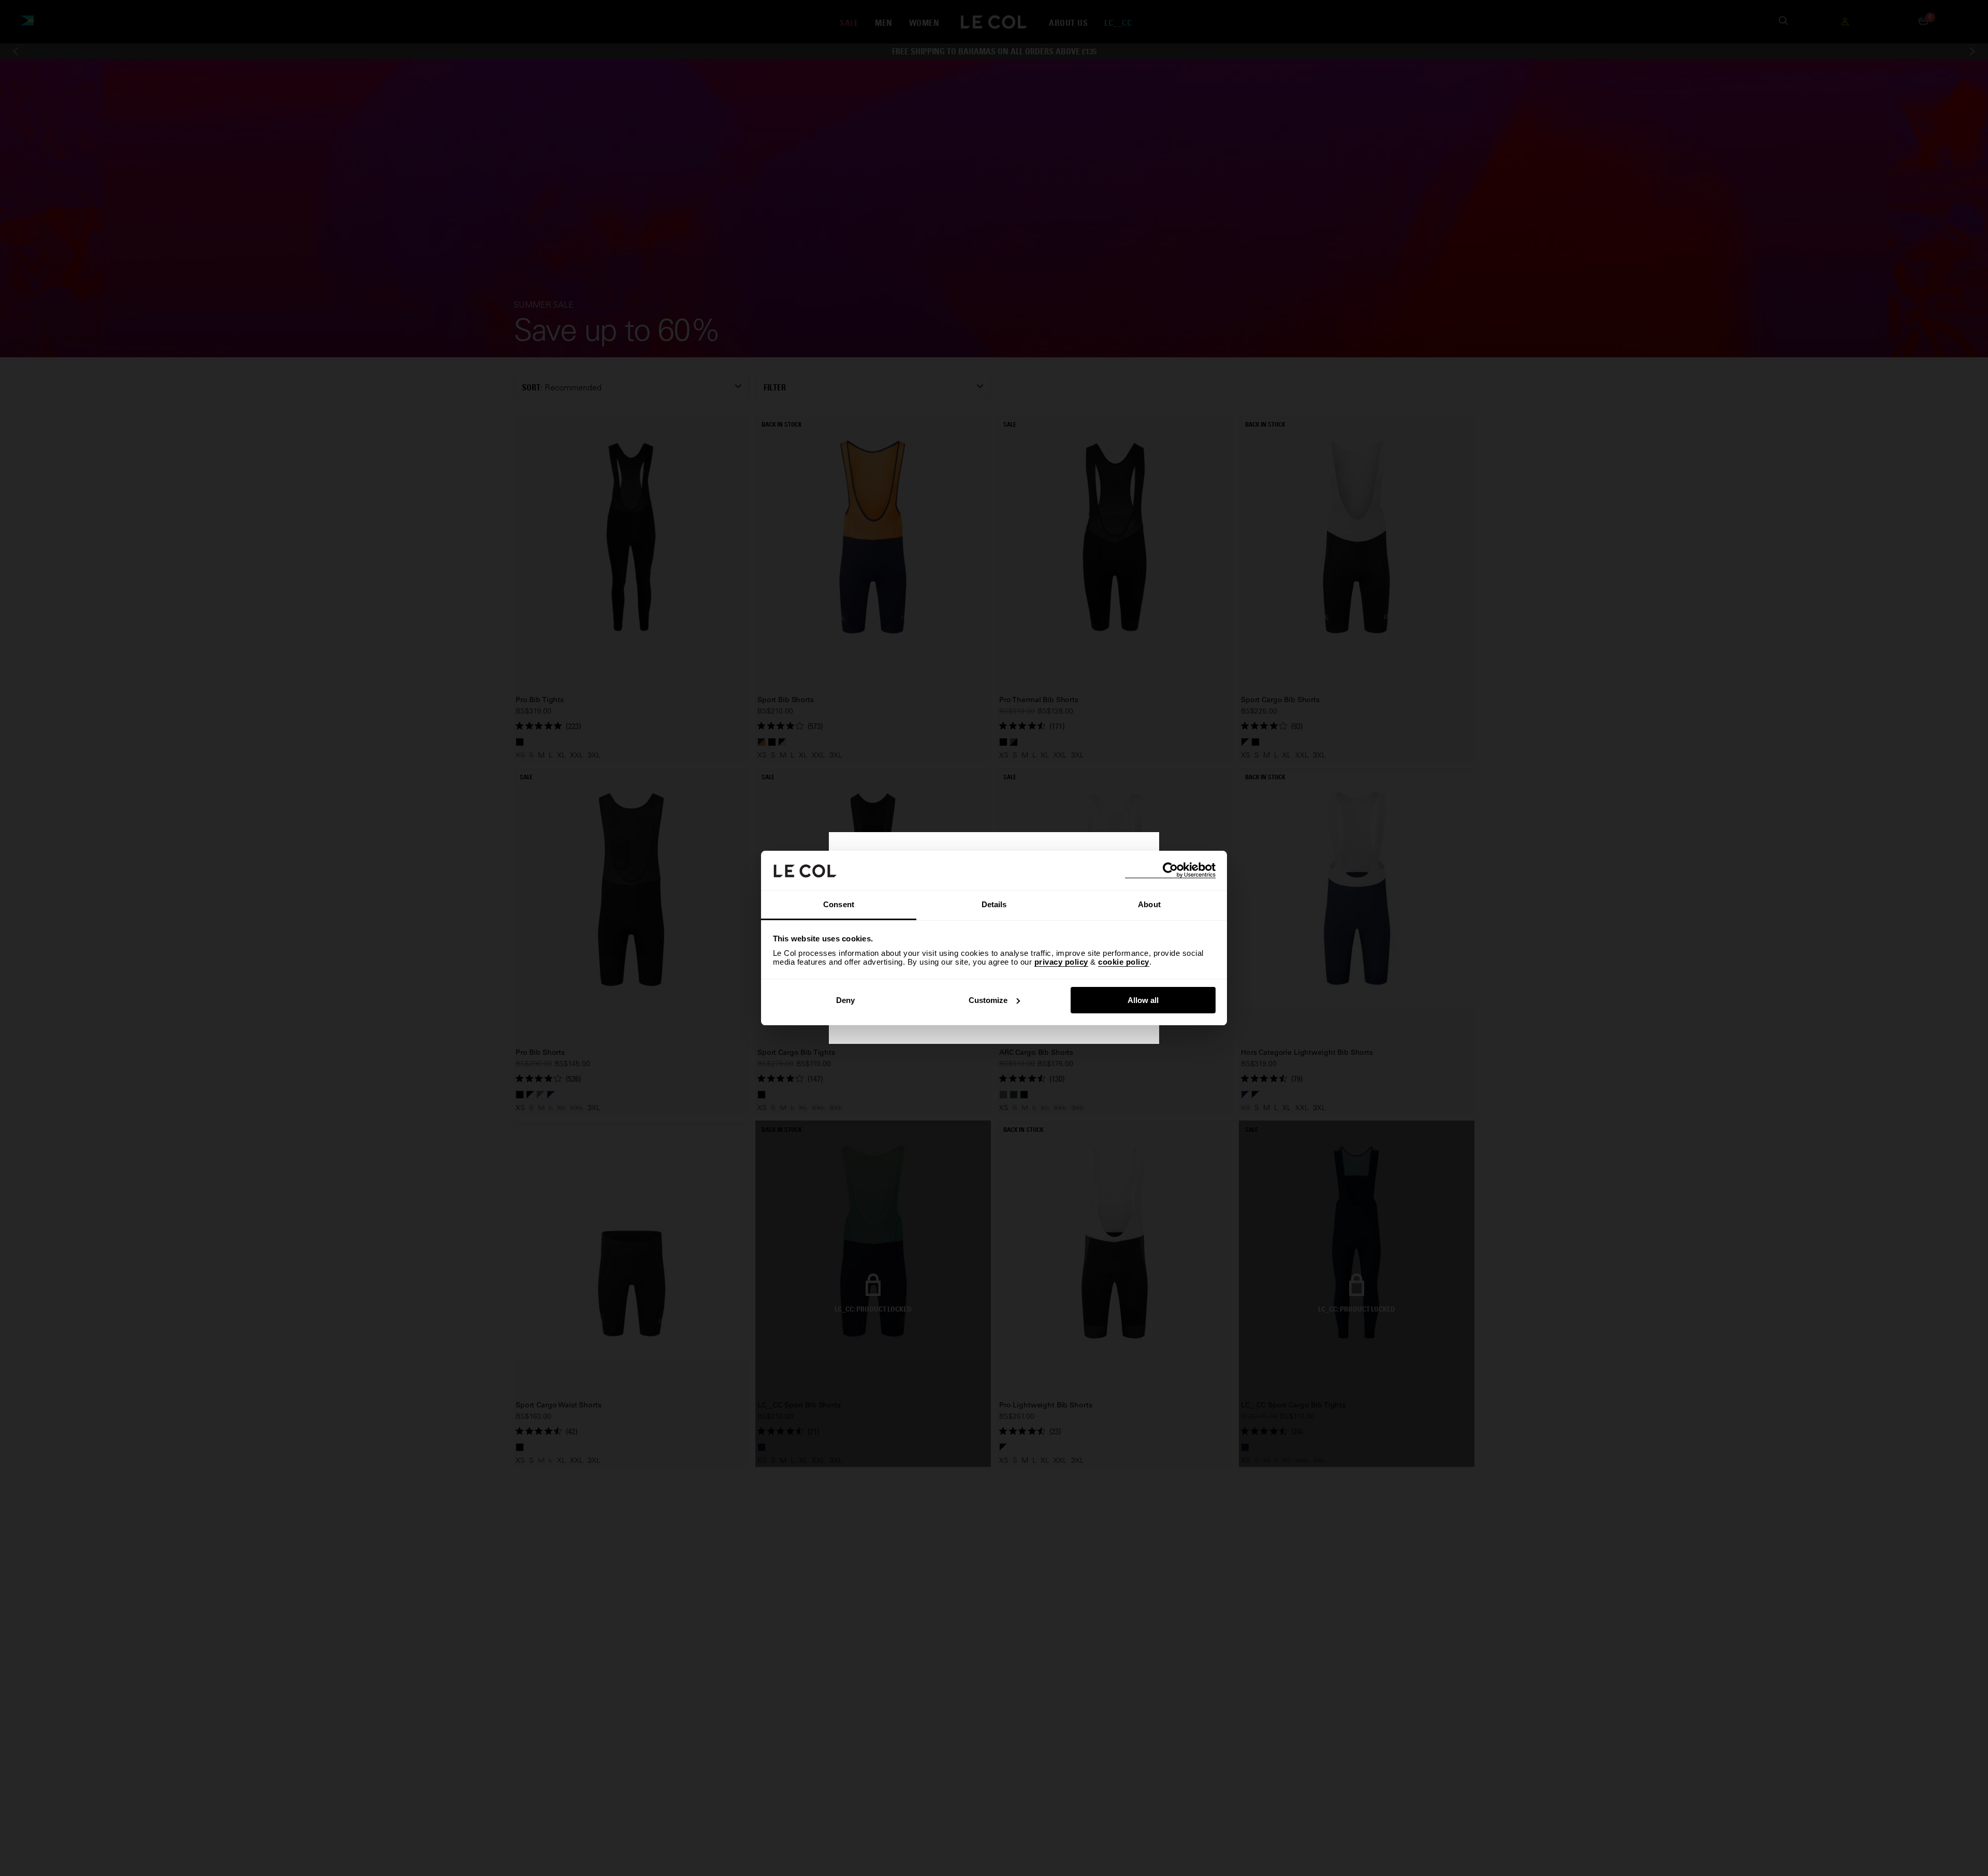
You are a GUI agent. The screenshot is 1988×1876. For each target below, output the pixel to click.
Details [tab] (994, 904)
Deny (845, 1000)
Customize (988, 1000)
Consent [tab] (839, 904)
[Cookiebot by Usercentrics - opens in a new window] (1170, 870)
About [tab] (1149, 904)
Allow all (1143, 1000)
